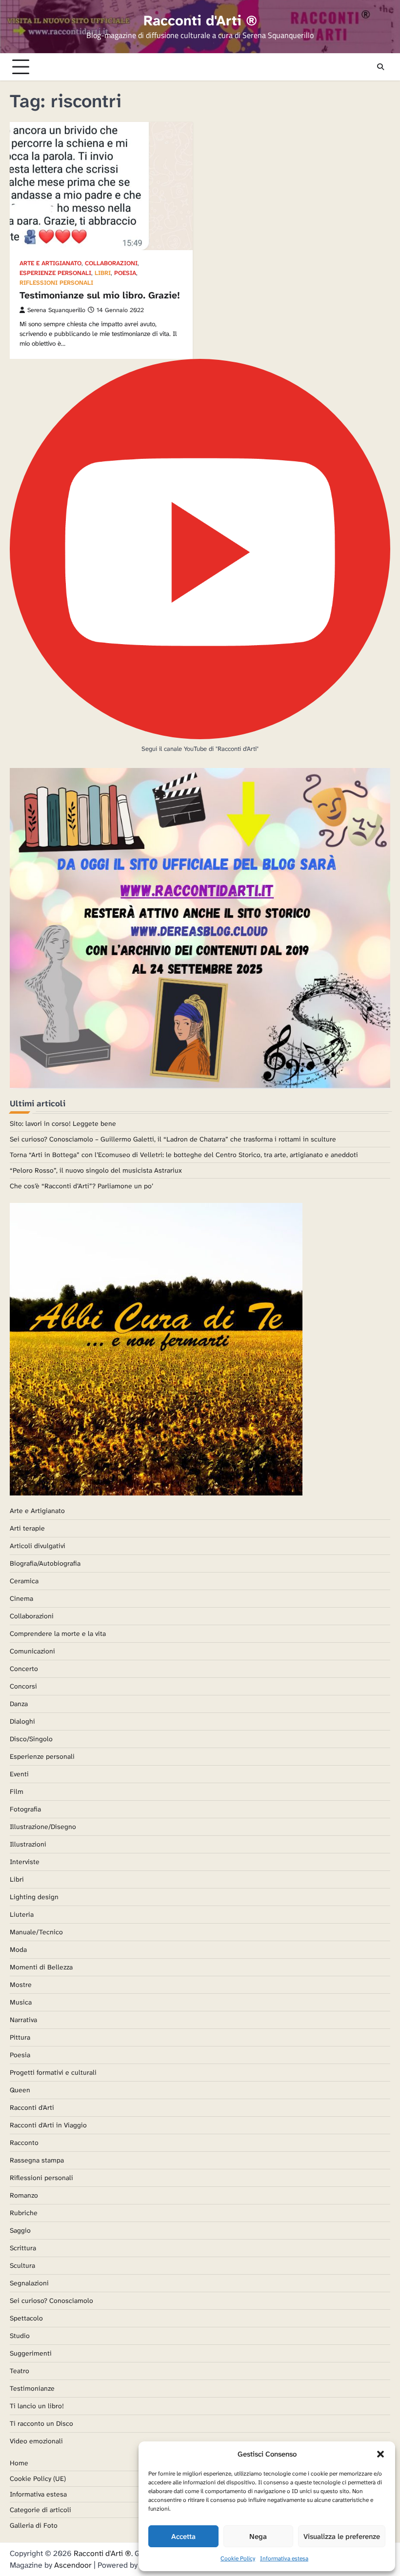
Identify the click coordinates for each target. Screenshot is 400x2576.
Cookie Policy (238, 2558)
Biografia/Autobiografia (45, 1563)
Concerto (24, 1669)
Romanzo (24, 2195)
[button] (380, 2454)
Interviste (25, 1862)
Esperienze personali (55, 273)
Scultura (22, 2265)
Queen (20, 2090)
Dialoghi (22, 1721)
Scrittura (23, 2248)
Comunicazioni (32, 1651)
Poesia (125, 273)
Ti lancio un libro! (37, 2406)
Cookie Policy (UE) (38, 2478)
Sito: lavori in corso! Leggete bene (63, 1123)
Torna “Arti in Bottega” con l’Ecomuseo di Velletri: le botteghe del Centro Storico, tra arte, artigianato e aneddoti (184, 1155)
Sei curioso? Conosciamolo (51, 2301)
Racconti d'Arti (32, 2107)
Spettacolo (26, 2318)
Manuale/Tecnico (36, 1932)
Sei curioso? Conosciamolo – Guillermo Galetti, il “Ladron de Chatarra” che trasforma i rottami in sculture (173, 1139)
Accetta (183, 2537)
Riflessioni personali (56, 283)
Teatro (20, 2371)
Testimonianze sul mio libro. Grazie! (100, 295)
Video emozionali (36, 2441)
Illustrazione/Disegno (43, 1827)
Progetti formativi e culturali (53, 2072)
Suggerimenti (31, 2353)
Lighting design (34, 1897)
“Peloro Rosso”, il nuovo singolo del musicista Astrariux (96, 1170)
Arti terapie (27, 1528)
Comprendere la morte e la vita (58, 1633)
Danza (19, 1704)
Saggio (20, 2230)
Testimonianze (32, 2388)
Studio (20, 2336)
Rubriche (24, 2213)
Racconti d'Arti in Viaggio (48, 2125)
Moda (18, 1949)
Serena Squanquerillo (56, 310)
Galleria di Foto (34, 2525)
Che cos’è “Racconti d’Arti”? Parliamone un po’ (81, 1186)
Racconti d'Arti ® (200, 20)
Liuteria (22, 1914)
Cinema (21, 1598)
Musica (21, 2002)
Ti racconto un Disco (41, 2423)
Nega (258, 2537)
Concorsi (23, 1686)
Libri (103, 273)
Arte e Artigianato (50, 264)
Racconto (24, 2143)
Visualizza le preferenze (342, 2537)
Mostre (21, 1985)
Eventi (19, 1774)
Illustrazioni (28, 1844)
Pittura (20, 2037)
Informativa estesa (284, 2558)
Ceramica (24, 1581)
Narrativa (23, 2020)
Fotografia (25, 1809)
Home (19, 2463)
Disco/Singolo (31, 1739)
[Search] (380, 67)
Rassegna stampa (37, 2160)
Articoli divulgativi (38, 1546)
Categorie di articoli (40, 2510)
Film (17, 1791)
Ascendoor (73, 2565)
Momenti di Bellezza (41, 1967)
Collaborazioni (111, 264)
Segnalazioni (29, 2283)
